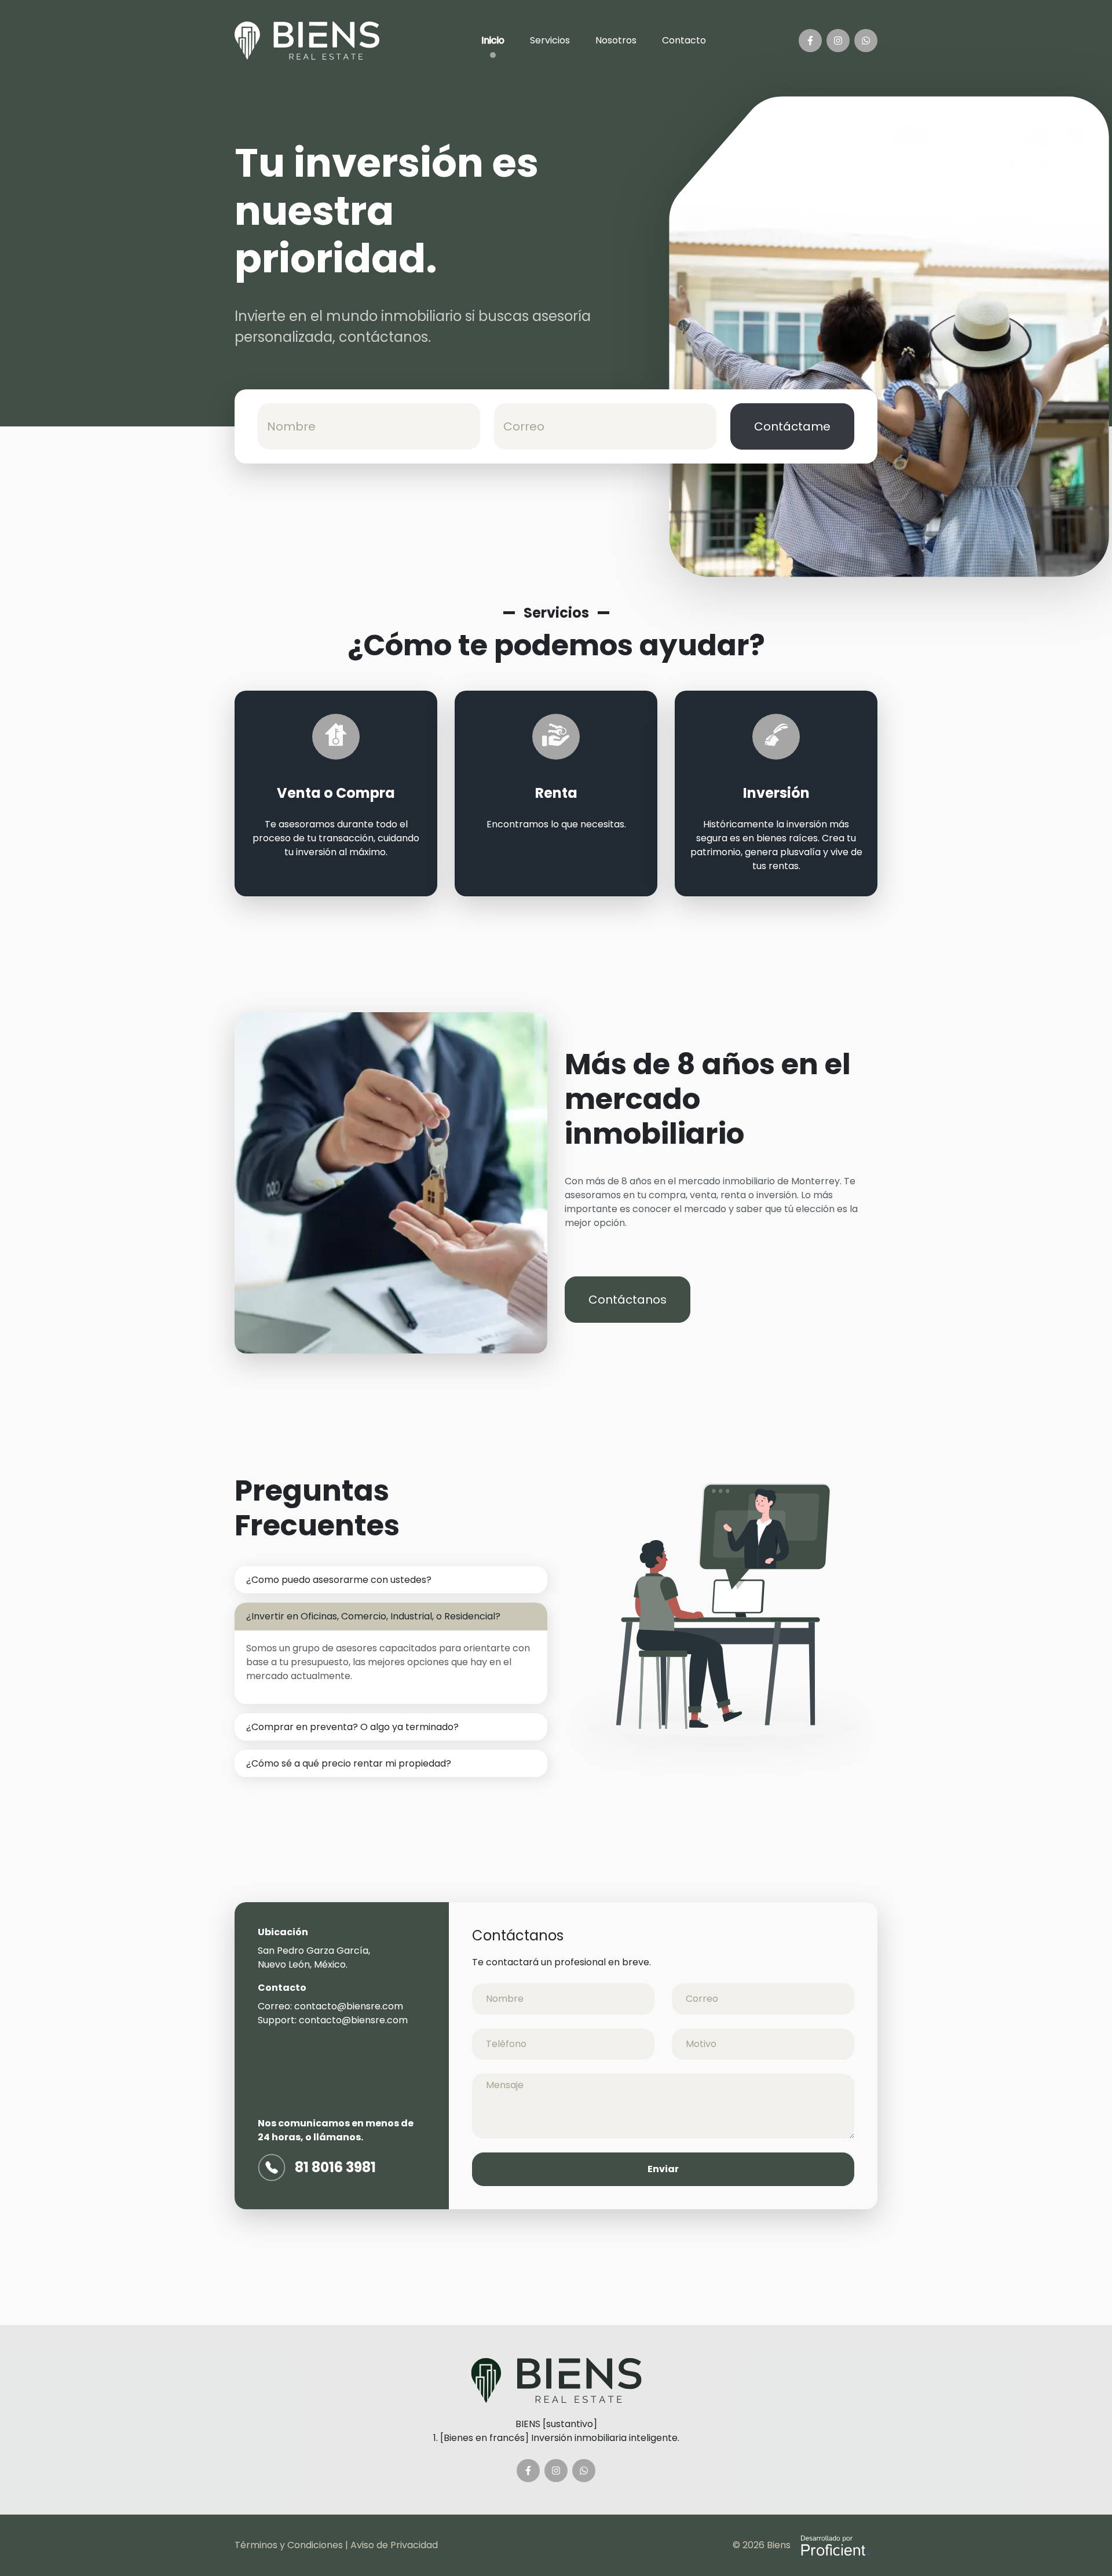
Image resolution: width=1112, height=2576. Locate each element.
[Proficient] (834, 2546)
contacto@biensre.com (349, 2006)
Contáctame (792, 426)
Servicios (550, 40)
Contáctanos (628, 1300)
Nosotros (616, 40)
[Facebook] (810, 41)
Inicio (493, 40)
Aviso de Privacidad (394, 2545)
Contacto (684, 40)
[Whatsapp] (866, 41)
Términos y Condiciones (289, 2545)
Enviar (663, 2169)
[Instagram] (838, 41)
